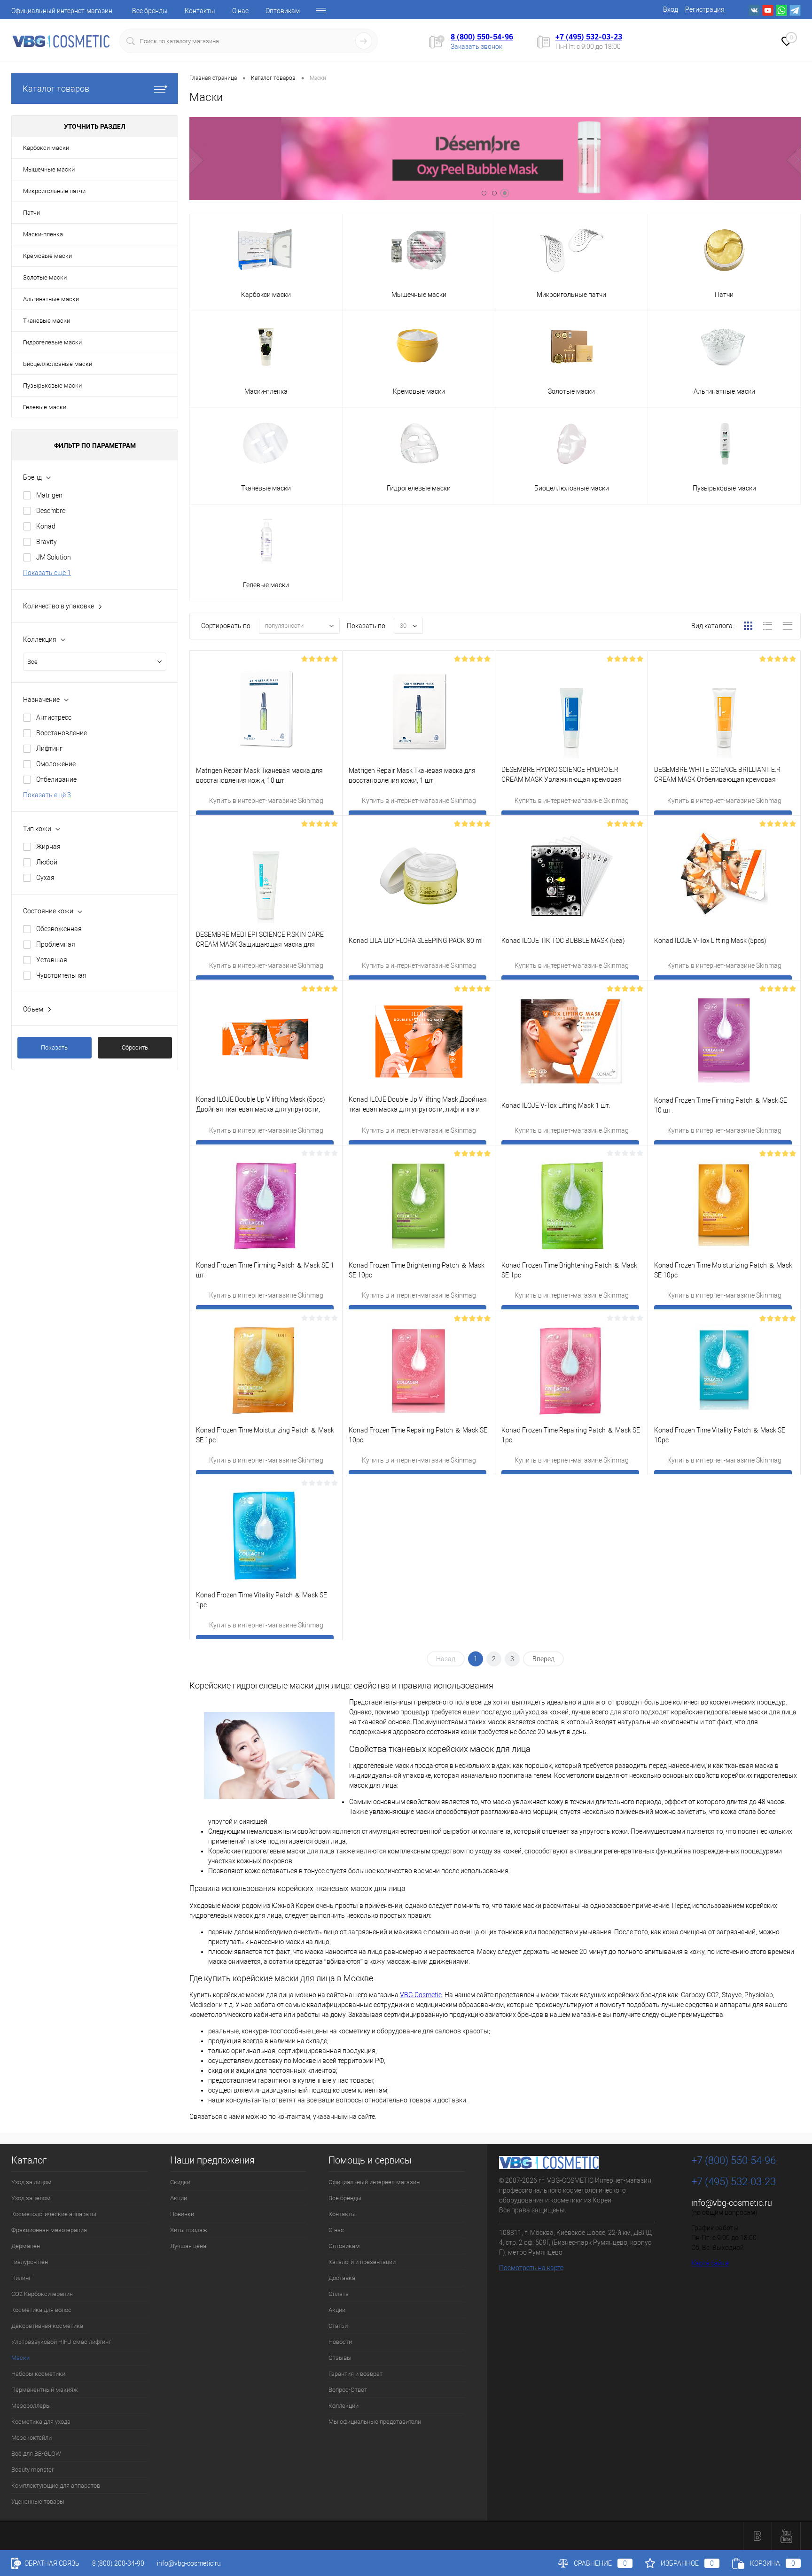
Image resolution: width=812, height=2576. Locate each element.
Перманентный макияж (45, 2390)
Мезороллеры (31, 2406)
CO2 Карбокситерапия (42, 2294)
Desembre (51, 511)
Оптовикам (283, 11)
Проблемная (56, 944)
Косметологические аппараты (54, 2214)
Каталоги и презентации (362, 2262)
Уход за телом (31, 2198)
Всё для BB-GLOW (36, 2454)
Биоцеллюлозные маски (58, 364)
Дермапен (26, 2246)
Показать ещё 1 (47, 573)
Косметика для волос (41, 2310)
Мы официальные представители (375, 2422)
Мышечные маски (49, 169)
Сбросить (135, 1047)
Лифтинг (49, 748)
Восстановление (62, 733)
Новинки (182, 2214)
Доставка (342, 2278)
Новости (340, 2342)
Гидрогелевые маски (52, 342)
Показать (54, 1047)
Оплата (339, 2294)
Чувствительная (61, 975)
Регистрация (705, 9)
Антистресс (54, 717)
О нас (240, 11)
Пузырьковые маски (52, 385)
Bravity (47, 542)
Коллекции (344, 2406)
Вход (671, 9)
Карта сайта (710, 2263)
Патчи (31, 213)
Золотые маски (45, 277)
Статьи (338, 2326)
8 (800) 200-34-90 (118, 2563)
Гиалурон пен (30, 2262)
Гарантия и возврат (355, 2374)
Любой (47, 862)
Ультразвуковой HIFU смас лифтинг (61, 2342)
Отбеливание (56, 779)
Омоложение (56, 764)
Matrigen (49, 495)
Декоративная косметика (47, 2326)
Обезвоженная (59, 929)
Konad (46, 526)
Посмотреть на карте (531, 2268)
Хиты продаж (189, 2230)
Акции (179, 2198)
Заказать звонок (476, 47)
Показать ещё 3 (47, 795)
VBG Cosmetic (421, 1995)
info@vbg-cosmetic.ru (732, 2203)
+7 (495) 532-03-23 (589, 37)
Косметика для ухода (41, 2422)
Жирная (48, 847)
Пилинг (21, 2278)
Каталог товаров (56, 89)
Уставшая (52, 960)
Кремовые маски (47, 256)
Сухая (45, 878)
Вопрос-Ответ (348, 2390)
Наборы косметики (38, 2374)
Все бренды (150, 11)
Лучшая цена (188, 2246)
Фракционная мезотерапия (49, 2230)
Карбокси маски (46, 148)
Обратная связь (51, 2563)
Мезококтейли (31, 2438)
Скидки (180, 2182)
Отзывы (340, 2358)
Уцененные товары (38, 2502)
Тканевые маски (47, 321)
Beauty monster (32, 2470)
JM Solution (54, 557)
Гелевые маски (45, 407)
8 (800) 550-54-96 (482, 37)
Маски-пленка (43, 234)
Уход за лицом (31, 2182)
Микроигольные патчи (54, 191)
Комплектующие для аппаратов (56, 2486)
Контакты (200, 11)
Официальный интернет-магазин (62, 11)
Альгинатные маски (51, 299)
